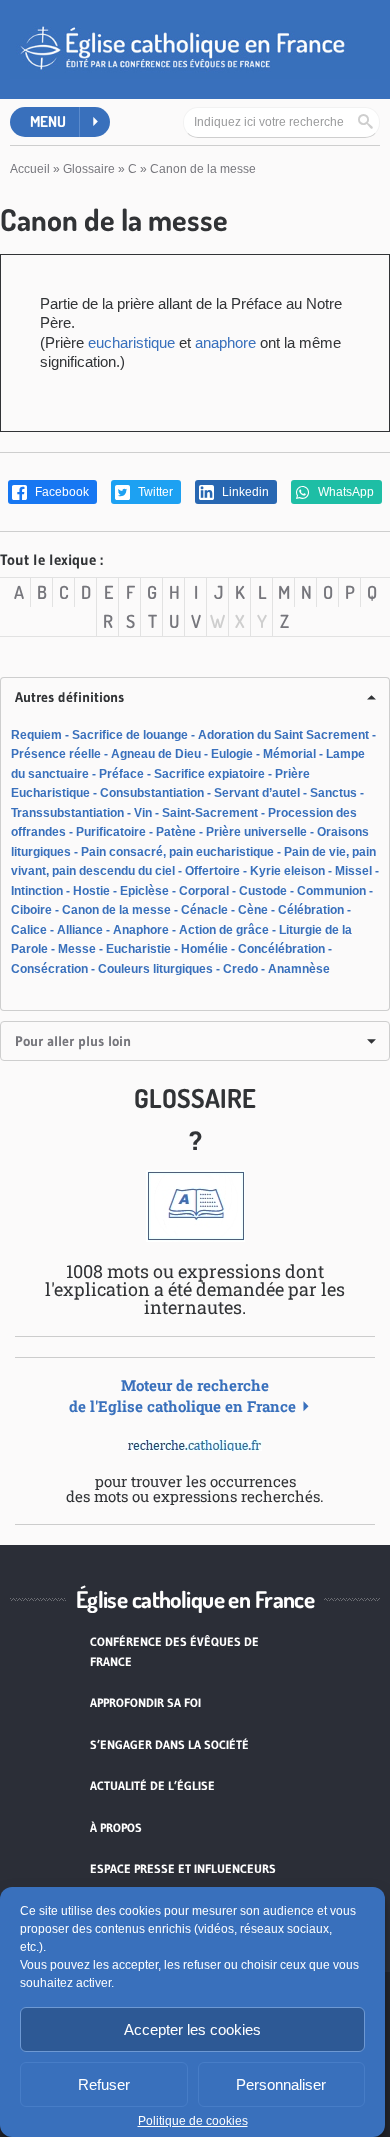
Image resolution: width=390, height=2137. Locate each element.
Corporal (204, 891)
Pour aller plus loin (73, 1041)
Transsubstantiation (67, 813)
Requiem (36, 735)
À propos (116, 1827)
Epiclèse (144, 891)
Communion (331, 891)
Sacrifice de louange (130, 735)
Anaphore (141, 930)
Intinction (37, 891)
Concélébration (281, 949)
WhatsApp (344, 492)
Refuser (104, 2084)
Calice (29, 930)
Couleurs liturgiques (155, 969)
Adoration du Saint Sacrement (283, 735)
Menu (48, 121)
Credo (240, 969)
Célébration (311, 910)
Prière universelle (256, 832)
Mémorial (289, 754)
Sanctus (333, 793)
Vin (143, 813)
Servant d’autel (257, 793)
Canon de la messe (116, 910)
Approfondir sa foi (145, 1702)
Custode (263, 891)
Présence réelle (56, 754)
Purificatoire (111, 832)
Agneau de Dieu (156, 754)
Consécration (49, 969)
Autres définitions (69, 697)
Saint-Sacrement (210, 813)
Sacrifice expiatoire (209, 774)
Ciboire (31, 910)
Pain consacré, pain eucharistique (177, 852)
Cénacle (204, 910)
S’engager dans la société (169, 1744)
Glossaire (89, 169)
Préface (121, 774)
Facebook (60, 492)
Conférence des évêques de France (174, 1651)
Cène (253, 910)
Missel (353, 871)
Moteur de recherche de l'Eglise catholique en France (182, 1395)
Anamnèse (299, 969)
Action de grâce (224, 930)
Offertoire (212, 871)
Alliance (80, 930)
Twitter (154, 492)
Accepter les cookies (192, 2029)
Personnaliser (281, 2084)
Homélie (204, 949)
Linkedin (244, 492)
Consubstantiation (152, 793)
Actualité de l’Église (152, 1785)
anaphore (225, 342)
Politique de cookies (193, 2121)
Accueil (30, 169)
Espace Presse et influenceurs (183, 1868)
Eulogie (232, 754)
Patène (176, 832)
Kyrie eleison (287, 871)
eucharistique (131, 342)
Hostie (91, 891)
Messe (77, 949)
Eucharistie (138, 949)
